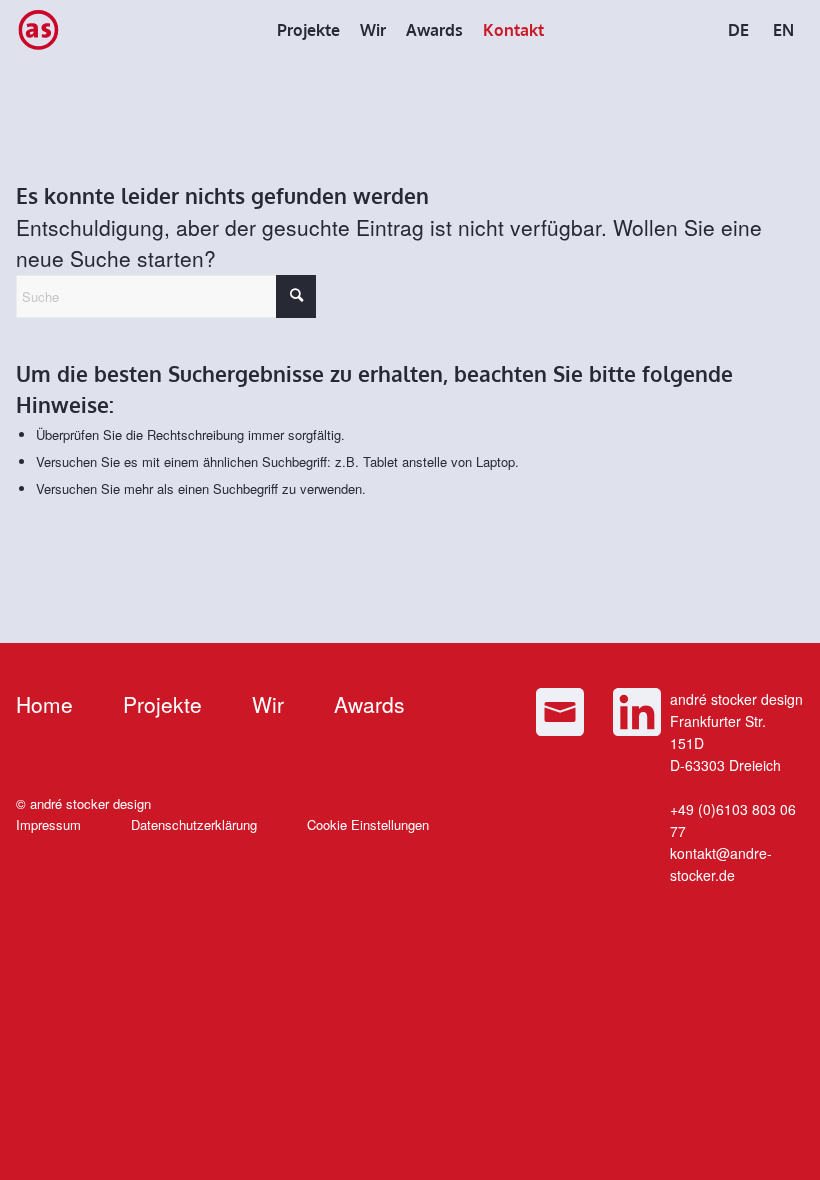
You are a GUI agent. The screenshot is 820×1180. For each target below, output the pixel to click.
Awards (369, 704)
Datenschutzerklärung (194, 824)
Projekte (162, 704)
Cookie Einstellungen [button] (368, 824)
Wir (268, 704)
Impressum (48, 824)
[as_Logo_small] (38, 30)
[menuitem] (308, 30)
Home (44, 704)
